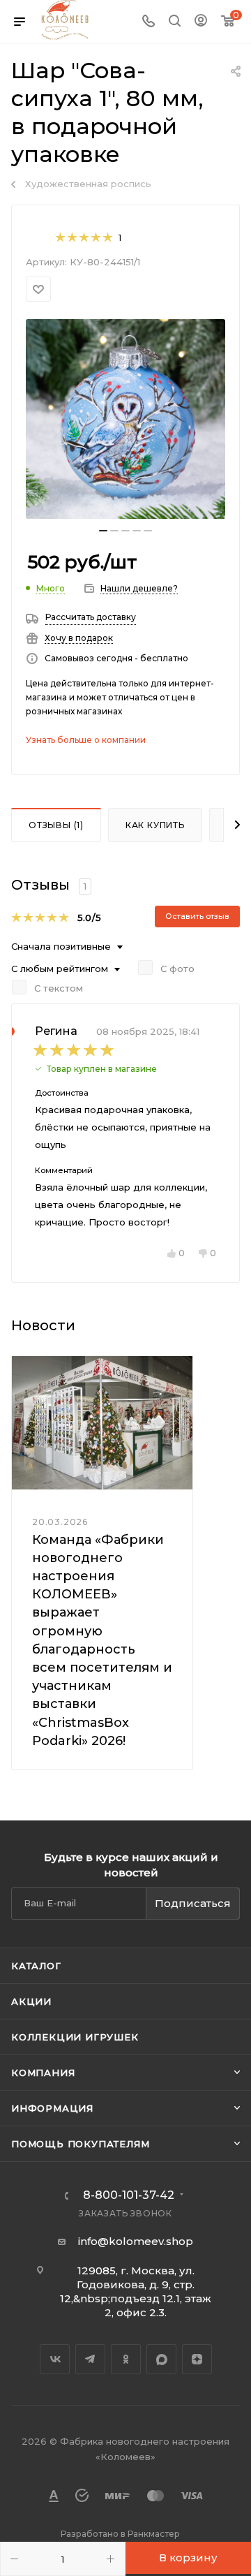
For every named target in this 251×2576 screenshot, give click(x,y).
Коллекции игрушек (75, 2037)
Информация (52, 2108)
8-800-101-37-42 (129, 2195)
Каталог (36, 1966)
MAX (161, 2359)
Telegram (90, 2359)
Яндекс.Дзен (197, 2359)
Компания (43, 2073)
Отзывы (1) (56, 825)
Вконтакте (55, 2359)
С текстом (59, 988)
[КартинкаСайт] (125, 419)
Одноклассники (126, 2359)
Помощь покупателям (80, 2144)
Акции (31, 2001)
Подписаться (193, 1903)
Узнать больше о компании (86, 740)
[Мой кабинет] (201, 22)
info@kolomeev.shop (136, 2241)
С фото (177, 969)
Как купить (155, 825)
